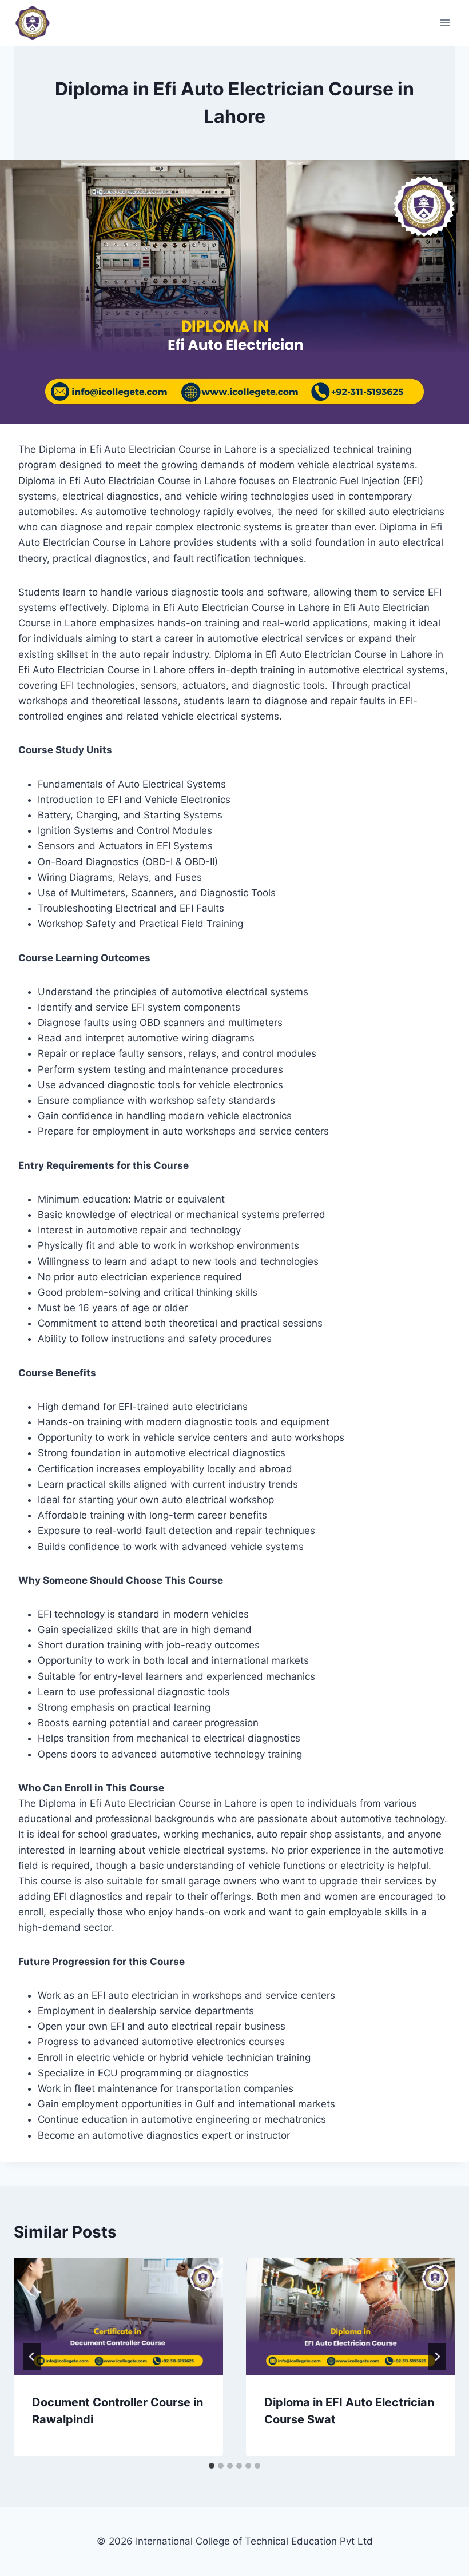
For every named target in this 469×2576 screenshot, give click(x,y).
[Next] (437, 2357)
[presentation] (118, 2317)
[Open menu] (445, 23)
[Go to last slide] (32, 2357)
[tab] (212, 2466)
